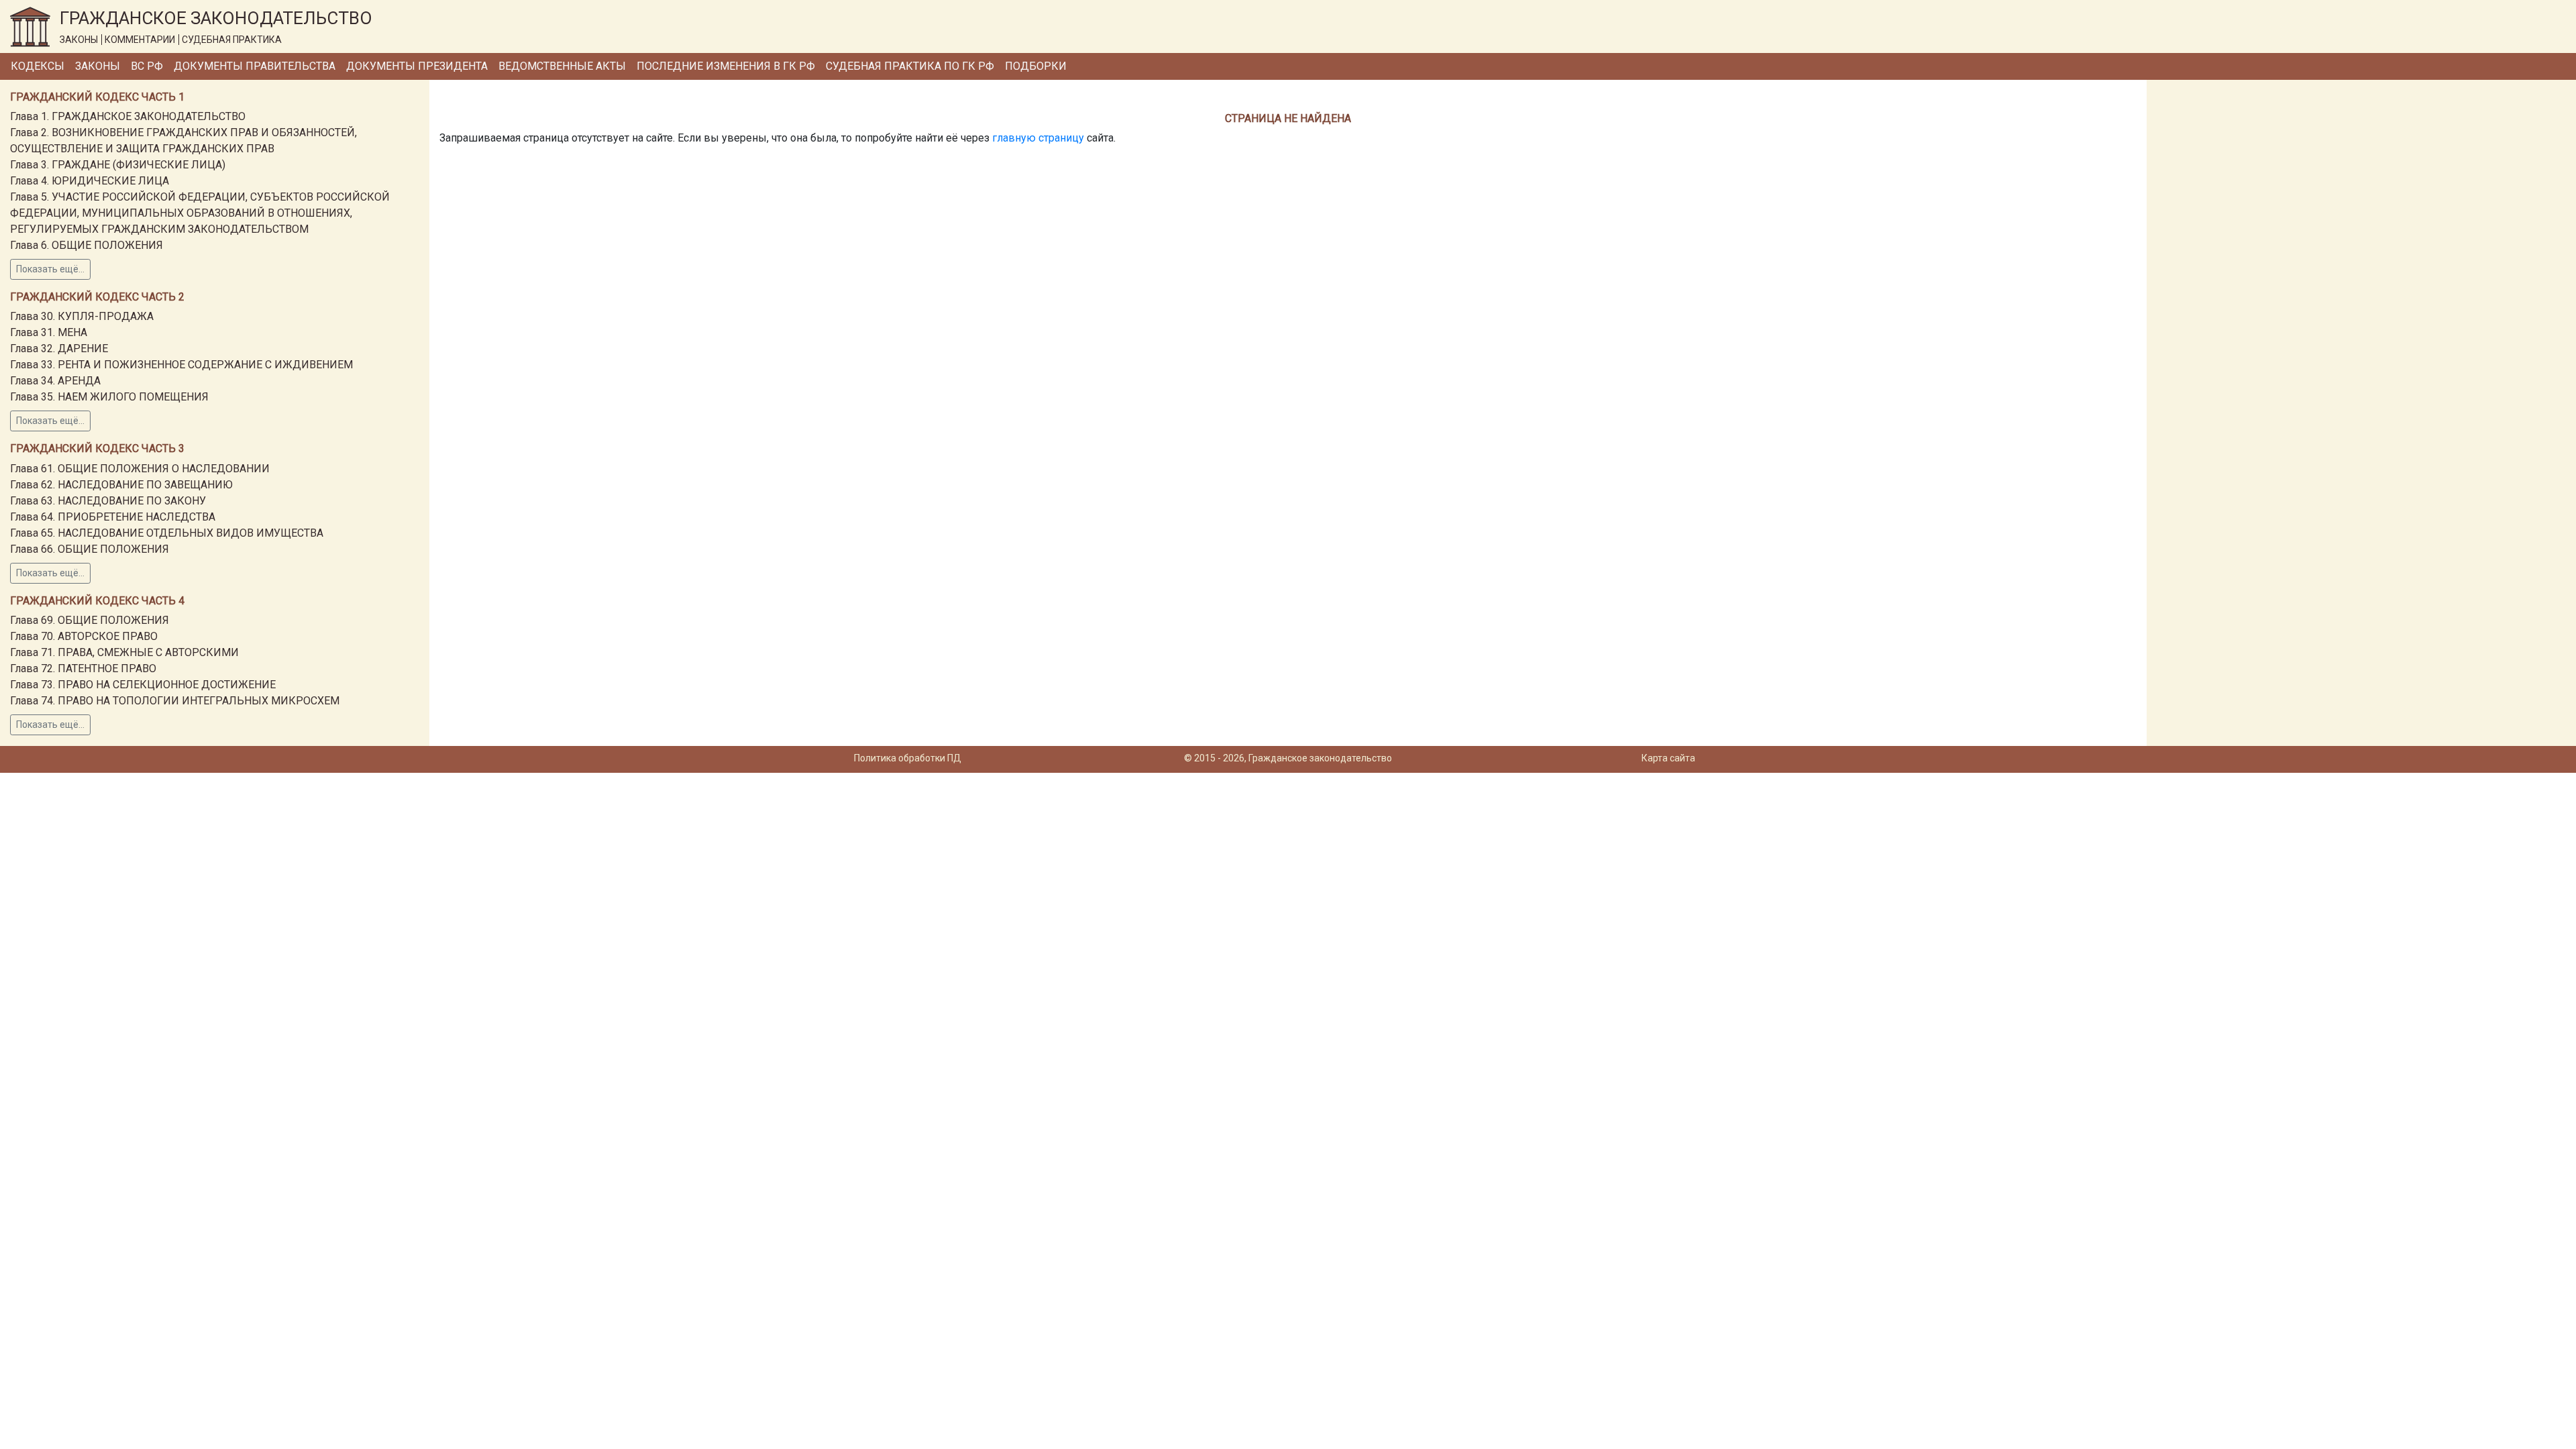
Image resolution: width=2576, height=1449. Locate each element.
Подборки (1036, 66)
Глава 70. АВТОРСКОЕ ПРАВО (84, 636)
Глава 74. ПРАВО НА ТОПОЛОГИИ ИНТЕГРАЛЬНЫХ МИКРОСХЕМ (175, 701)
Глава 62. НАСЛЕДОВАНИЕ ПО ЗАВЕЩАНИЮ (121, 485)
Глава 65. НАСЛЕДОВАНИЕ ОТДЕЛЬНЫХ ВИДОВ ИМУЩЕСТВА (167, 533)
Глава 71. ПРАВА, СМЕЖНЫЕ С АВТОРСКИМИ (124, 652)
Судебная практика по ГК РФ (910, 66)
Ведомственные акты (562, 66)
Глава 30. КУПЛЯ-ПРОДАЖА (82, 316)
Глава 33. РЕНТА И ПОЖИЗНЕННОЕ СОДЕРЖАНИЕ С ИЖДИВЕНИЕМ (181, 365)
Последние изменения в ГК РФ (726, 66)
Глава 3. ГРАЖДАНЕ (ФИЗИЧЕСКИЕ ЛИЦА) (118, 165)
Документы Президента (417, 66)
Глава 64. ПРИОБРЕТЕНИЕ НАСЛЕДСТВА (113, 517)
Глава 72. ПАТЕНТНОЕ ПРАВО (83, 668)
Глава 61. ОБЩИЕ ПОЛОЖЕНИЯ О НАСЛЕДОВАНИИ (140, 469)
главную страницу (1038, 138)
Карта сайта (1668, 758)
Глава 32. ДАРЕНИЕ (59, 348)
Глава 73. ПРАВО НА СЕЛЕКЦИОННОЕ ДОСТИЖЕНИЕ (143, 685)
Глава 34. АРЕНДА (55, 381)
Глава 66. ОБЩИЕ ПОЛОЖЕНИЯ (90, 549)
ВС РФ (147, 66)
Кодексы (38, 66)
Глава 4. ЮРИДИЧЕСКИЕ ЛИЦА (90, 181)
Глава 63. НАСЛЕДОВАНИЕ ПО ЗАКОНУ (108, 501)
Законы (98, 66)
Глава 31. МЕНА (49, 332)
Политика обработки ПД (908, 758)
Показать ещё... (50, 269)
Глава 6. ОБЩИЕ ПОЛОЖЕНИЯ (87, 245)
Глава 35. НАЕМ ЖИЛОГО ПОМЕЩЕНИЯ (109, 397)
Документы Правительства (255, 66)
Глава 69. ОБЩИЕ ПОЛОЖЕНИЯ (90, 620)
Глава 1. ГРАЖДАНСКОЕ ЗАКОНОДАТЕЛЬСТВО (128, 116)
